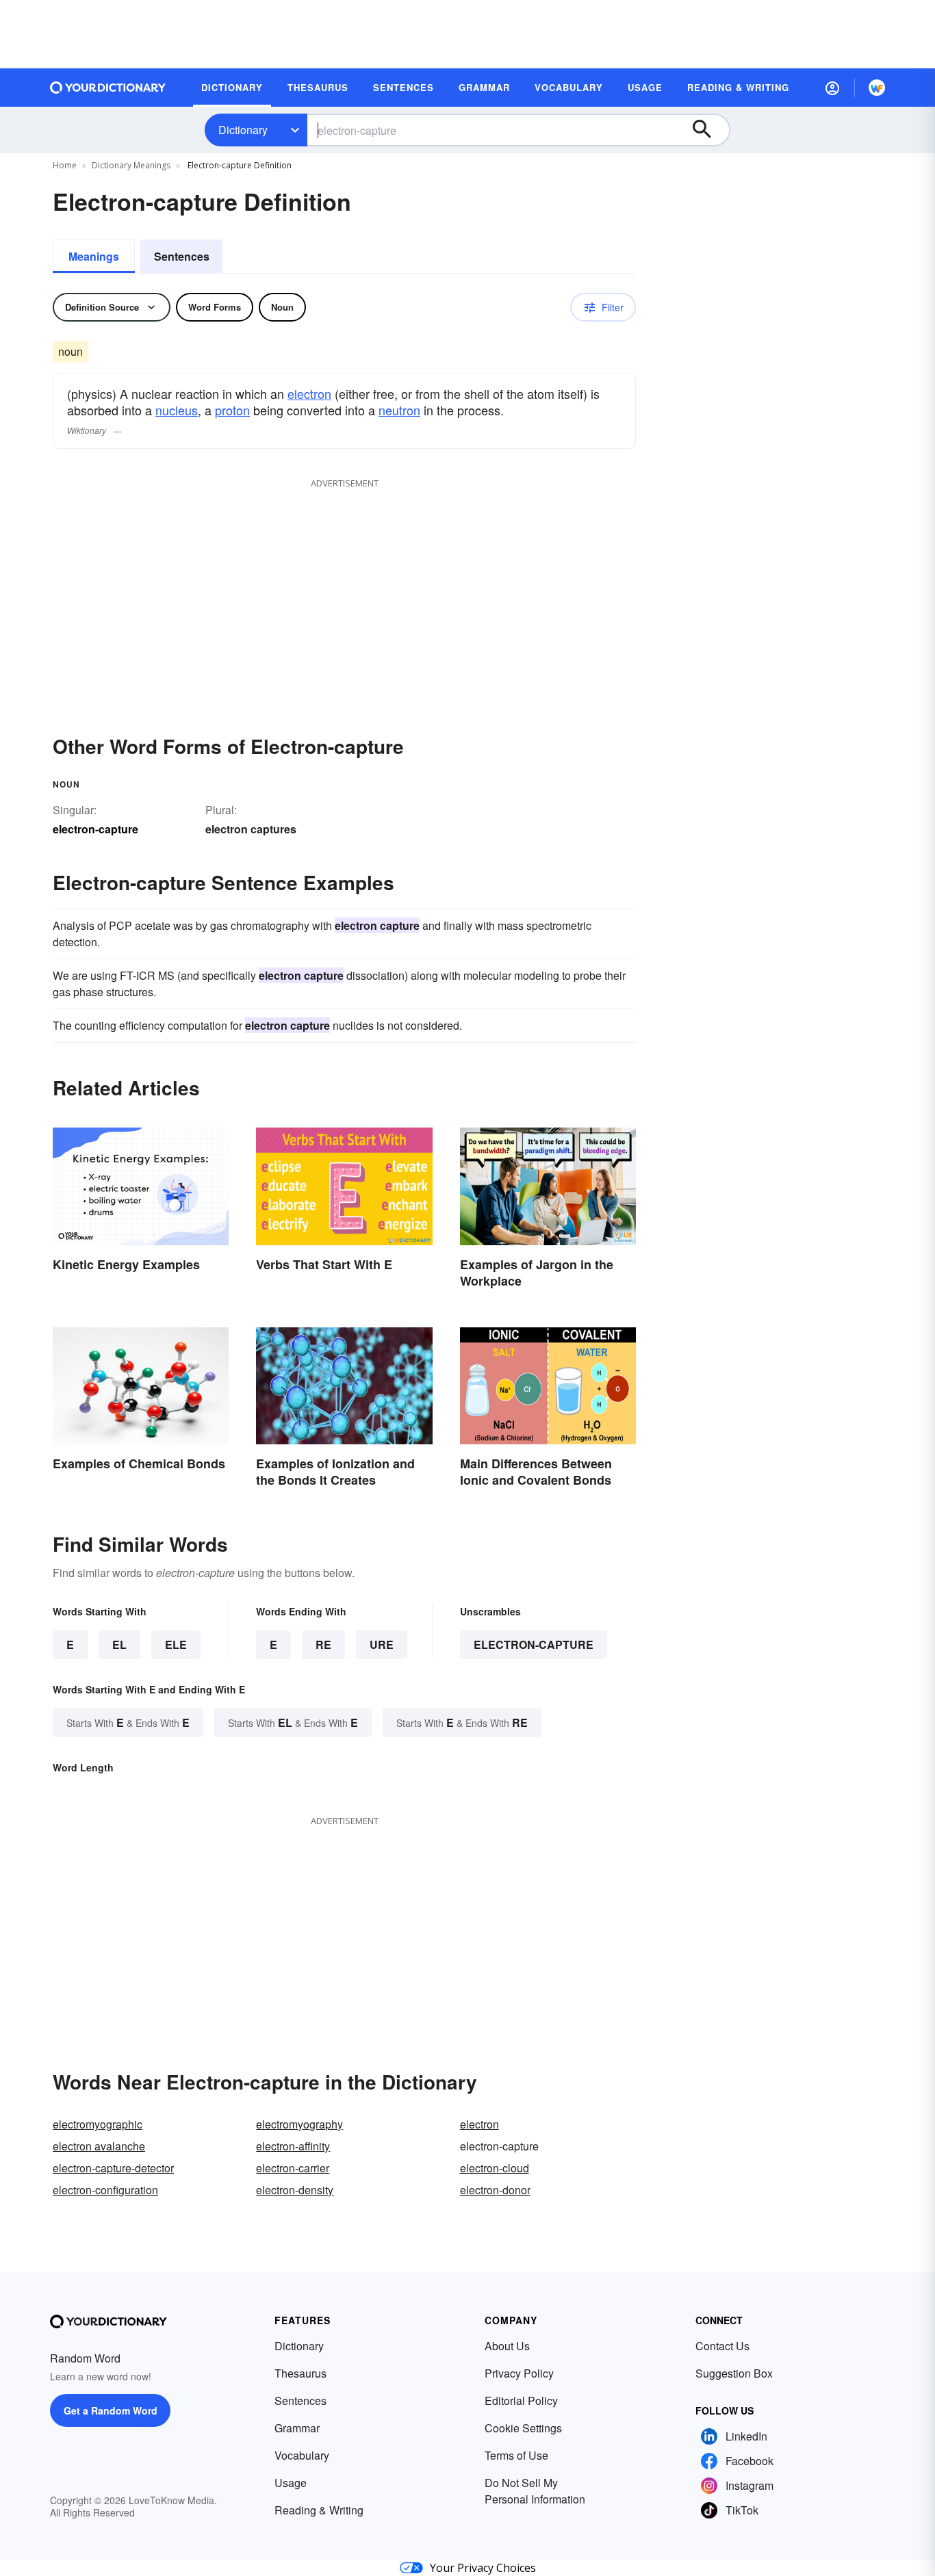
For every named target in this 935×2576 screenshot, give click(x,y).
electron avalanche (99, 2146)
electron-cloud (495, 2168)
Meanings (94, 256)
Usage (291, 2483)
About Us (507, 2346)
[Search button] (708, 130)
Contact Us (722, 2346)
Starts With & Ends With (128, 1722)
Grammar (297, 2428)
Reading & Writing (319, 2510)
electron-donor (495, 2190)
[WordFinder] (877, 88)
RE (323, 1644)
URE (382, 1644)
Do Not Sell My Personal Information (535, 2491)
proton (232, 410)
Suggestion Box (734, 2373)
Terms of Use (516, 2455)
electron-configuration (105, 2190)
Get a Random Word (111, 2410)
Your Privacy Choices (483, 2568)
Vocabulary (302, 2455)
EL (119, 1644)
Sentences (182, 256)
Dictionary (243, 130)
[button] (832, 88)
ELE (176, 1644)
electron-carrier (293, 2168)
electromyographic (98, 2124)
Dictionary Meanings (131, 165)
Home (65, 165)
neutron (399, 410)
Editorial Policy (521, 2401)
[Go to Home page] (108, 88)
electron (309, 393)
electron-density (295, 2190)
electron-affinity (293, 2146)
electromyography (299, 2124)
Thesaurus (300, 2373)
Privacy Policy (519, 2373)
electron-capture (534, 1644)
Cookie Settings (523, 2428)
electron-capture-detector (113, 2168)
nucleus (177, 410)
